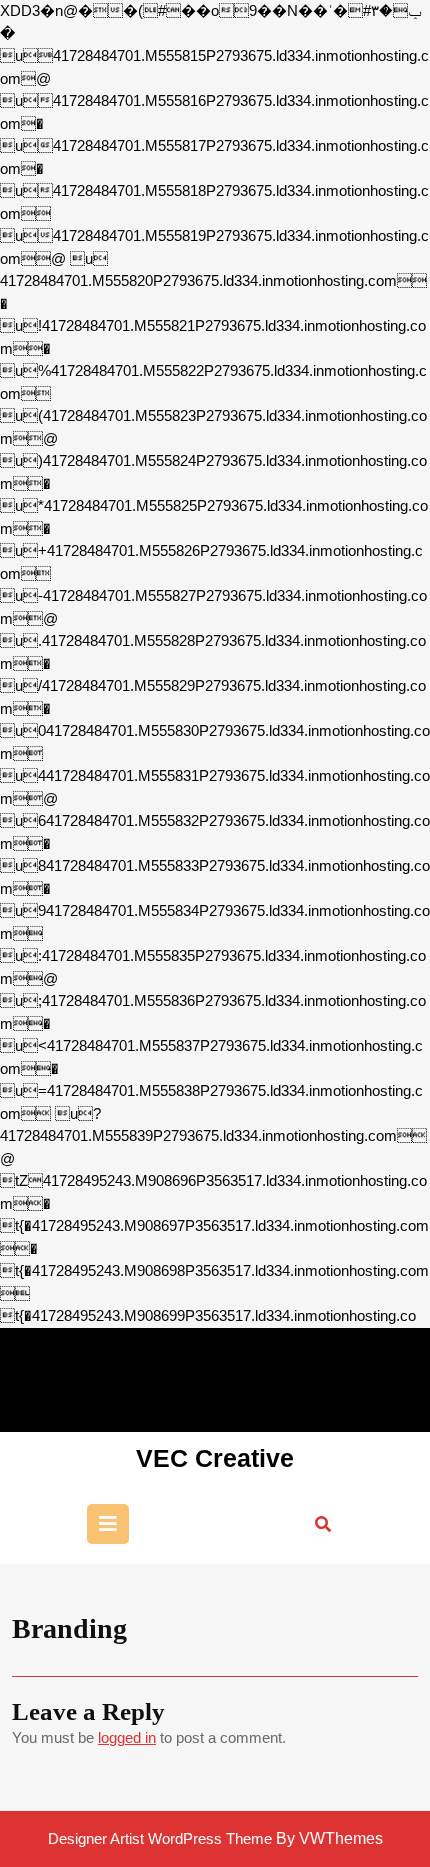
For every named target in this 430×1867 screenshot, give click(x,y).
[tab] (108, 1524)
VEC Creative (215, 1458)
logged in (127, 1737)
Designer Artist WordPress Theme (160, 1838)
